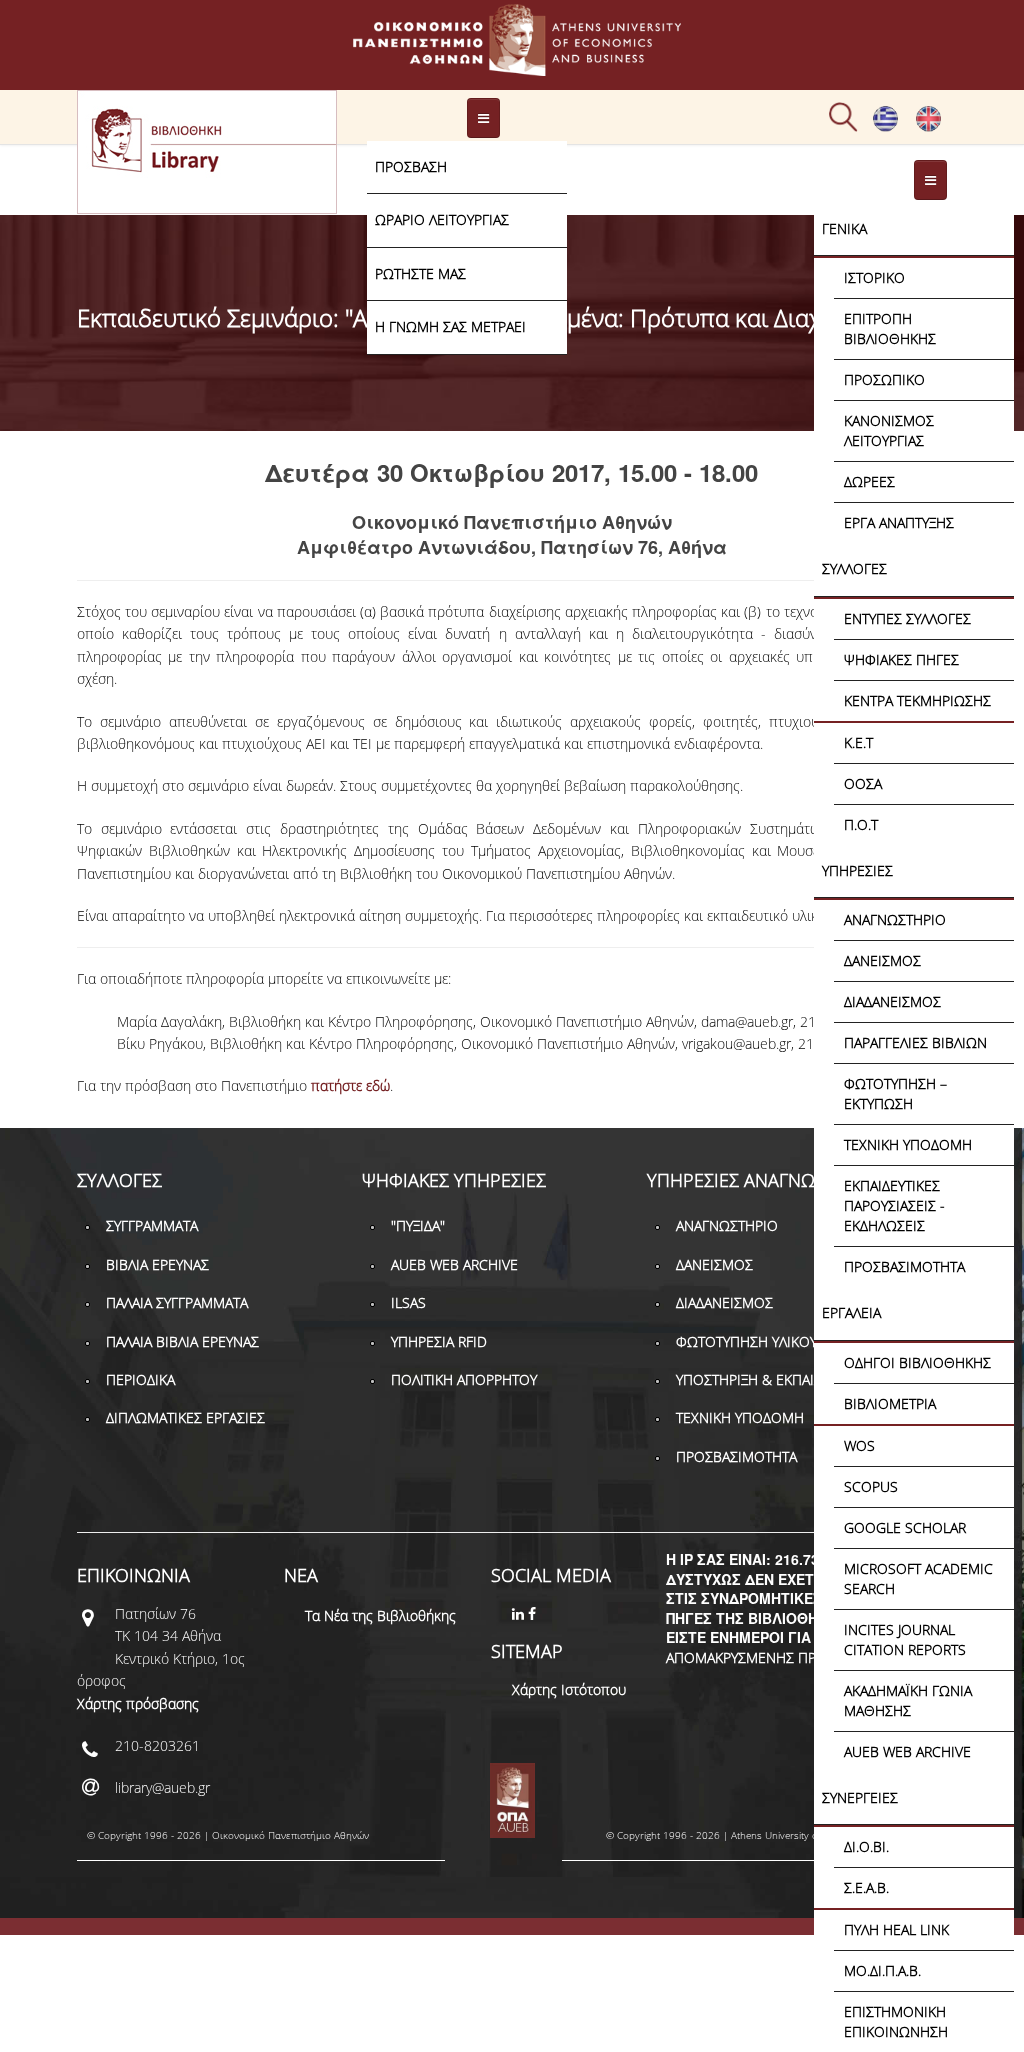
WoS (859, 1445)
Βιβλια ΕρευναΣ (157, 1264)
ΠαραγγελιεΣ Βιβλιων (915, 1042)
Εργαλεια (851, 1312)
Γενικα (844, 228)
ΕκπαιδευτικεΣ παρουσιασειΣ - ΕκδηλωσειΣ (894, 1205)
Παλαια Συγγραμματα (177, 1302)
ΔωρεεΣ (869, 481)
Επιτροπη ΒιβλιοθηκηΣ (890, 328)
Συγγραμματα (152, 1225)
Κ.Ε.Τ (858, 742)
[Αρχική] (512, 66)
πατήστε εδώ (350, 1085)
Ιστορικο (874, 277)
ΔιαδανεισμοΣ (892, 1001)
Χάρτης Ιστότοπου (569, 1689)
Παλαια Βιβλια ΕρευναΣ (182, 1341)
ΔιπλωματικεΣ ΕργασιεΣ (185, 1417)
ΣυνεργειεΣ (860, 1797)
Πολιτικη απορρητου (464, 1379)
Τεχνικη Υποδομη (908, 1144)
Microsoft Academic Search (918, 1578)
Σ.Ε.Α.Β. (866, 1887)
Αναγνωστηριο (895, 919)
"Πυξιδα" (418, 1225)
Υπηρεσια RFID (439, 1341)
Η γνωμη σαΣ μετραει (450, 326)
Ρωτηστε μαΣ (420, 273)
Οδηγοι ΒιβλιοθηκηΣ (917, 1362)
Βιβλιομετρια (890, 1403)
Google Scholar (905, 1527)
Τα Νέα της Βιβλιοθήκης (380, 1615)
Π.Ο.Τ (861, 824)
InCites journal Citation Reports (905, 1639)
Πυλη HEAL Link (896, 1929)
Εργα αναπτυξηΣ (899, 522)
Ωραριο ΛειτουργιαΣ (442, 219)
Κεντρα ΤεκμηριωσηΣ (917, 700)
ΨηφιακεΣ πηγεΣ (901, 659)
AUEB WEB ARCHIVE (907, 1751)
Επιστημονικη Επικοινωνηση (896, 2021)
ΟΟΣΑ (863, 783)
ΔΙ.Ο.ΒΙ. (866, 1846)
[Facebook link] (534, 1613)
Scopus (871, 1486)
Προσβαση (411, 166)
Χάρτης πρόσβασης (138, 1703)
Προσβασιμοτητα (904, 1266)
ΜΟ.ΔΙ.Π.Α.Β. (882, 1970)
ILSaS (408, 1302)
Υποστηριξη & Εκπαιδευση (765, 1379)
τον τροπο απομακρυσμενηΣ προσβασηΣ (780, 1647)
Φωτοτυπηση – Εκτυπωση (895, 1093)
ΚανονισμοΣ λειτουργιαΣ (889, 430)
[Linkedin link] (520, 1613)
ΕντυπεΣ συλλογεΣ (907, 618)
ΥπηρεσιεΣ (857, 870)
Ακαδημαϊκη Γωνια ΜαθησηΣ (908, 1700)
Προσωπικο (884, 379)
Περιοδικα (140, 1379)
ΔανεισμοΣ (882, 960)
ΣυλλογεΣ (854, 568)
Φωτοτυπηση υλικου (746, 1341)
